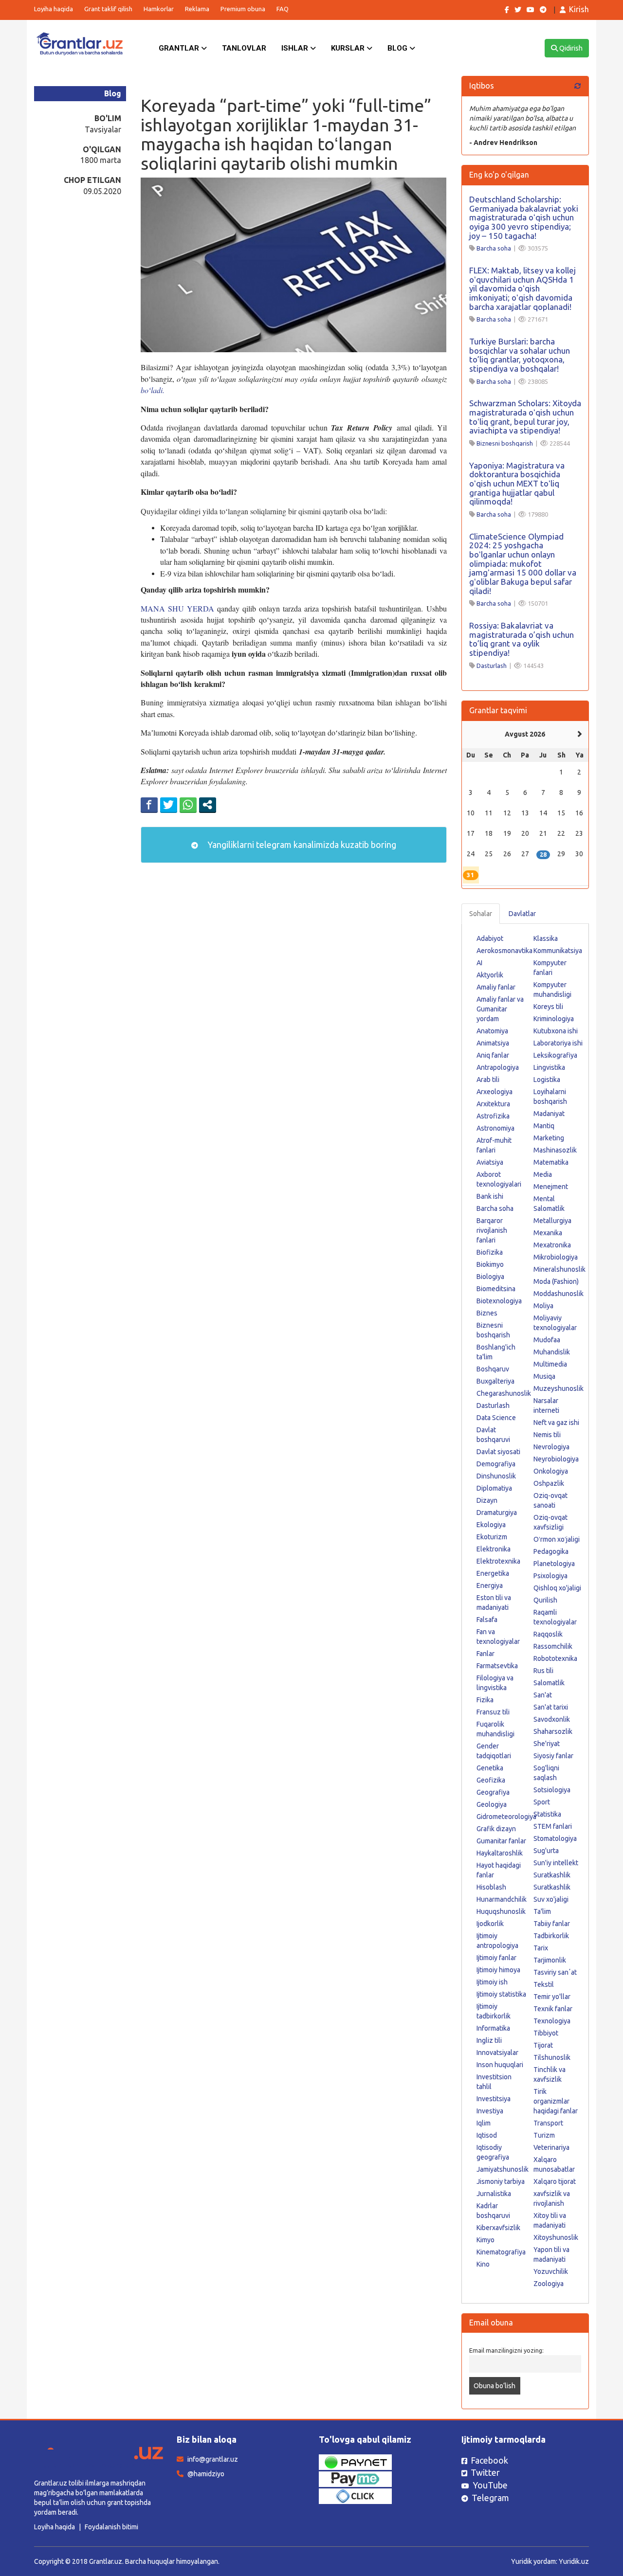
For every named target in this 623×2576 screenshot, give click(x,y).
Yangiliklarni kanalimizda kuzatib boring (301, 845)
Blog (398, 48)
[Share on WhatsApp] (188, 805)
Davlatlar (522, 914)
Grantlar (180, 48)
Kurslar (349, 48)
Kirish (579, 9)
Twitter (485, 2472)
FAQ (283, 9)
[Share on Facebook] (149, 805)
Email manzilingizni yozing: (506, 2350)
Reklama (197, 9)
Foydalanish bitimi (111, 2527)
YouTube (490, 2485)
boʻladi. (153, 390)
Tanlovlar (244, 48)
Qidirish (570, 48)
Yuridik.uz (574, 2561)
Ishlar (296, 48)
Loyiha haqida (54, 9)
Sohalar (481, 914)
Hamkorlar (159, 9)
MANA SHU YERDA (177, 608)
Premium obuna (243, 9)
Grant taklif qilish (108, 9)
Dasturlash (492, 666)
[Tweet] (169, 805)
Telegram (490, 2498)
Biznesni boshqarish (505, 443)
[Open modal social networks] (208, 805)
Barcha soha (494, 248)
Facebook (489, 2460)
